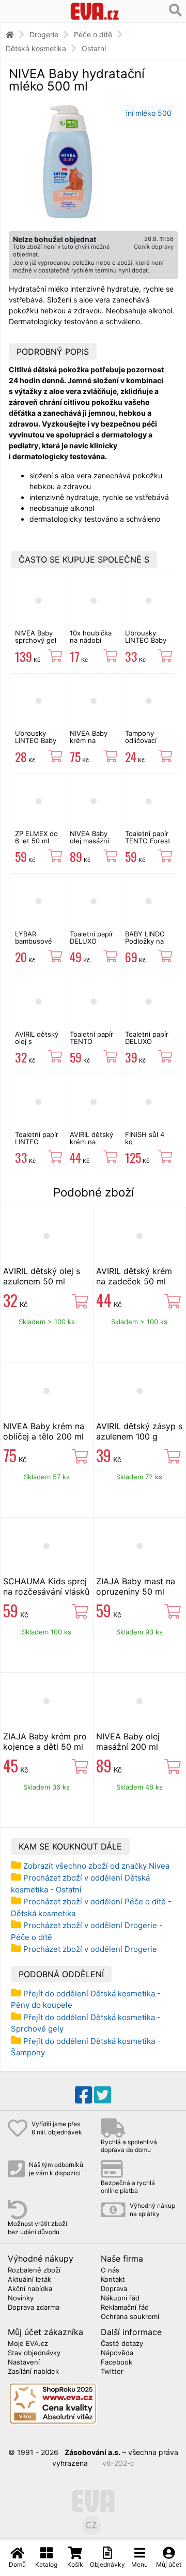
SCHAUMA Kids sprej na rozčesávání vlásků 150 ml (46, 1592)
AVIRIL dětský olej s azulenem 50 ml (37, 1045)
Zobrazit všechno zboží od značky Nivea (96, 1866)
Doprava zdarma (34, 2308)
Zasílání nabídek (33, 2372)
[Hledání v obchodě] (175, 10)
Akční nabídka (30, 2289)
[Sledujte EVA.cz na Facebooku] (83, 2095)
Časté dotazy (122, 2344)
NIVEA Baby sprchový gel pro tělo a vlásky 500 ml (37, 644)
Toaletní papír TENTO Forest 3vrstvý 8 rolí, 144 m (148, 845)
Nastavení (24, 2362)
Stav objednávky (34, 2353)
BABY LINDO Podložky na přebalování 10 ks (148, 945)
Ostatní (94, 48)
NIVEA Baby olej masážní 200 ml (89, 841)
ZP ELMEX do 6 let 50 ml (36, 837)
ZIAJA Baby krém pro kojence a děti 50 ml (45, 1741)
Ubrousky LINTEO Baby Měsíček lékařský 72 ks (38, 744)
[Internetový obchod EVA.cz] (95, 11)
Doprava (114, 2289)
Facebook (117, 2362)
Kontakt (113, 2280)
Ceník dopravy (154, 247)
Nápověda (117, 2353)
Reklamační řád (125, 2308)
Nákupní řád (120, 2298)
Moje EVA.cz (28, 2344)
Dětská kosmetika (36, 48)
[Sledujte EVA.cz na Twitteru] (103, 2095)
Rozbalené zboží (34, 2270)
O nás (110, 2270)
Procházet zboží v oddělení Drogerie (90, 1949)
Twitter (112, 2372)
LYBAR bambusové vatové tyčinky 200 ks (38, 945)
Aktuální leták (29, 2280)
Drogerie (44, 34)
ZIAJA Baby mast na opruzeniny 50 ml (136, 1586)
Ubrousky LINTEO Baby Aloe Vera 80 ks (146, 644)
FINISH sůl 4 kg (145, 1138)
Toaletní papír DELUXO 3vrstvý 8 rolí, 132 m (92, 945)
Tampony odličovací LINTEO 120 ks (148, 741)
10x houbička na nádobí (91, 637)
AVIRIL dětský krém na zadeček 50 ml (93, 1142)
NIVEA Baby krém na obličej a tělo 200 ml (90, 744)
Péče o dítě (93, 34)
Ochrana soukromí (130, 2317)
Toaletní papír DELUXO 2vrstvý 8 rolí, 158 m (147, 1045)
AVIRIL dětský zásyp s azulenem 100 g (139, 1431)
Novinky (21, 2298)
